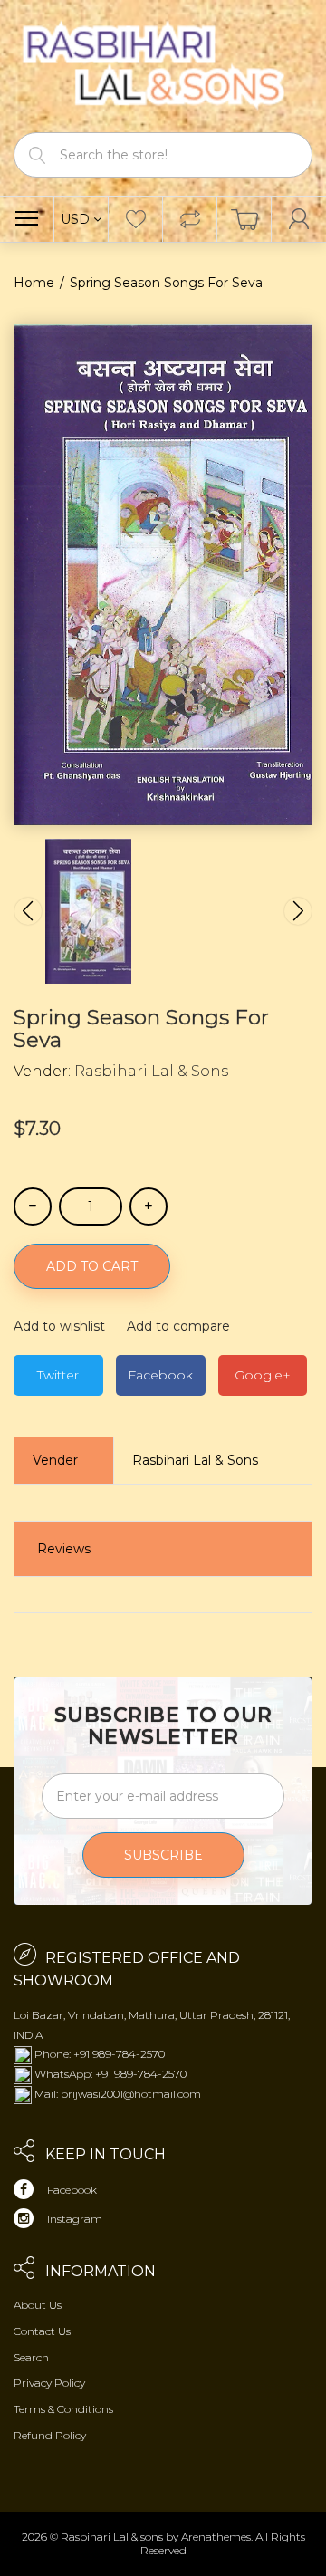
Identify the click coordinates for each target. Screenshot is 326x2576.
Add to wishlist (59, 1326)
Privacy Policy (49, 2383)
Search (31, 2357)
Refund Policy (50, 2435)
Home (34, 283)
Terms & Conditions (63, 2409)
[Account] (299, 219)
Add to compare (178, 1326)
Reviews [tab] (64, 1549)
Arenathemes (216, 2537)
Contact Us (42, 2331)
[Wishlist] (135, 219)
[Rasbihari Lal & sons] (163, 65)
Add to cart (92, 1266)
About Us (38, 2305)
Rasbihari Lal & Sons (151, 1071)
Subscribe (163, 1855)
